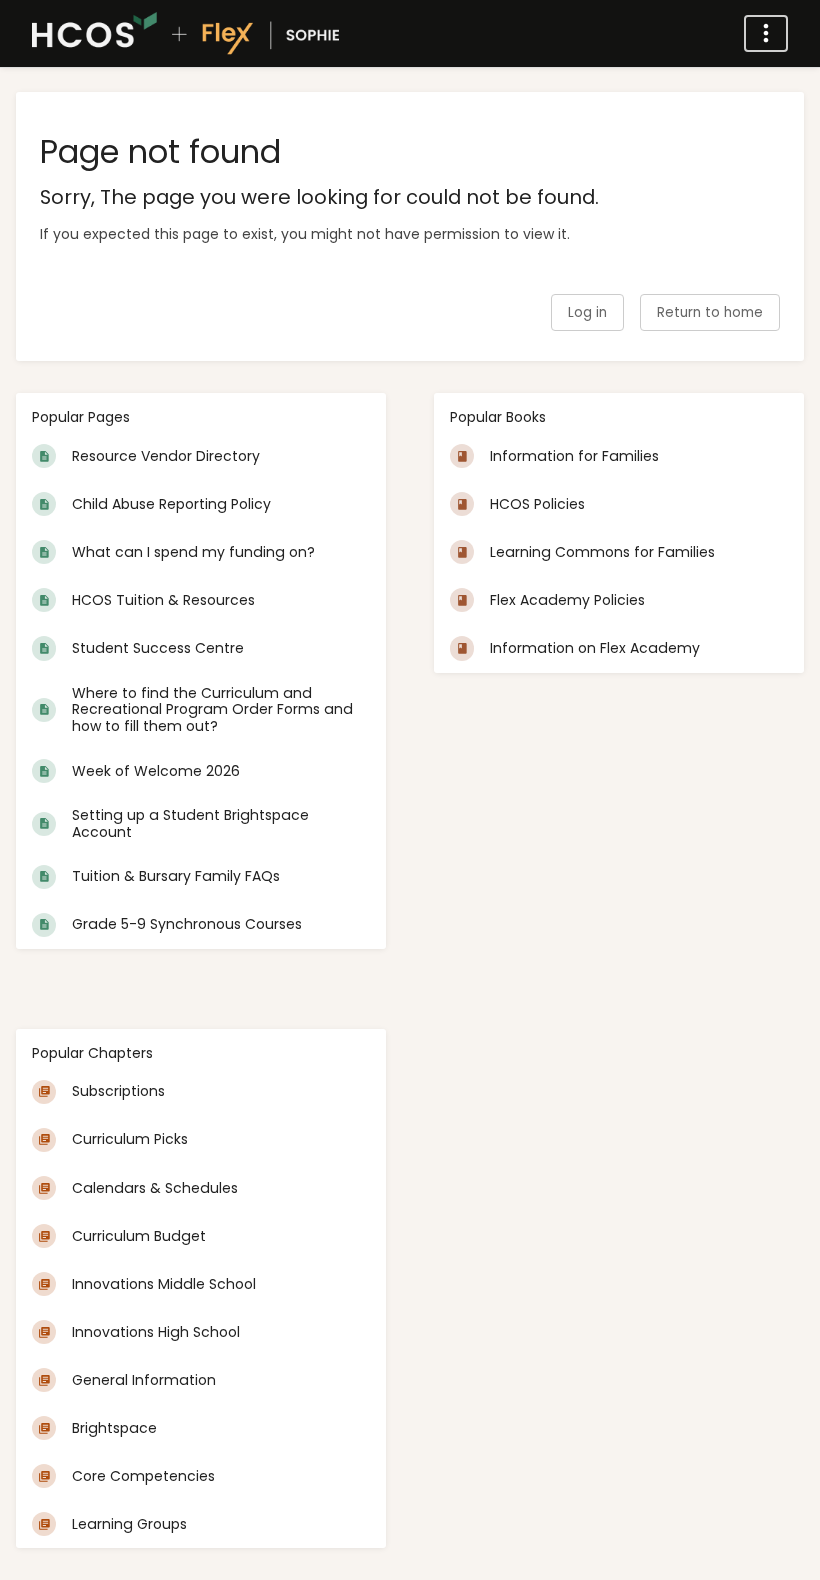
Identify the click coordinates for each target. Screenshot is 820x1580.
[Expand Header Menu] (766, 33)
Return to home (710, 312)
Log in (587, 312)
